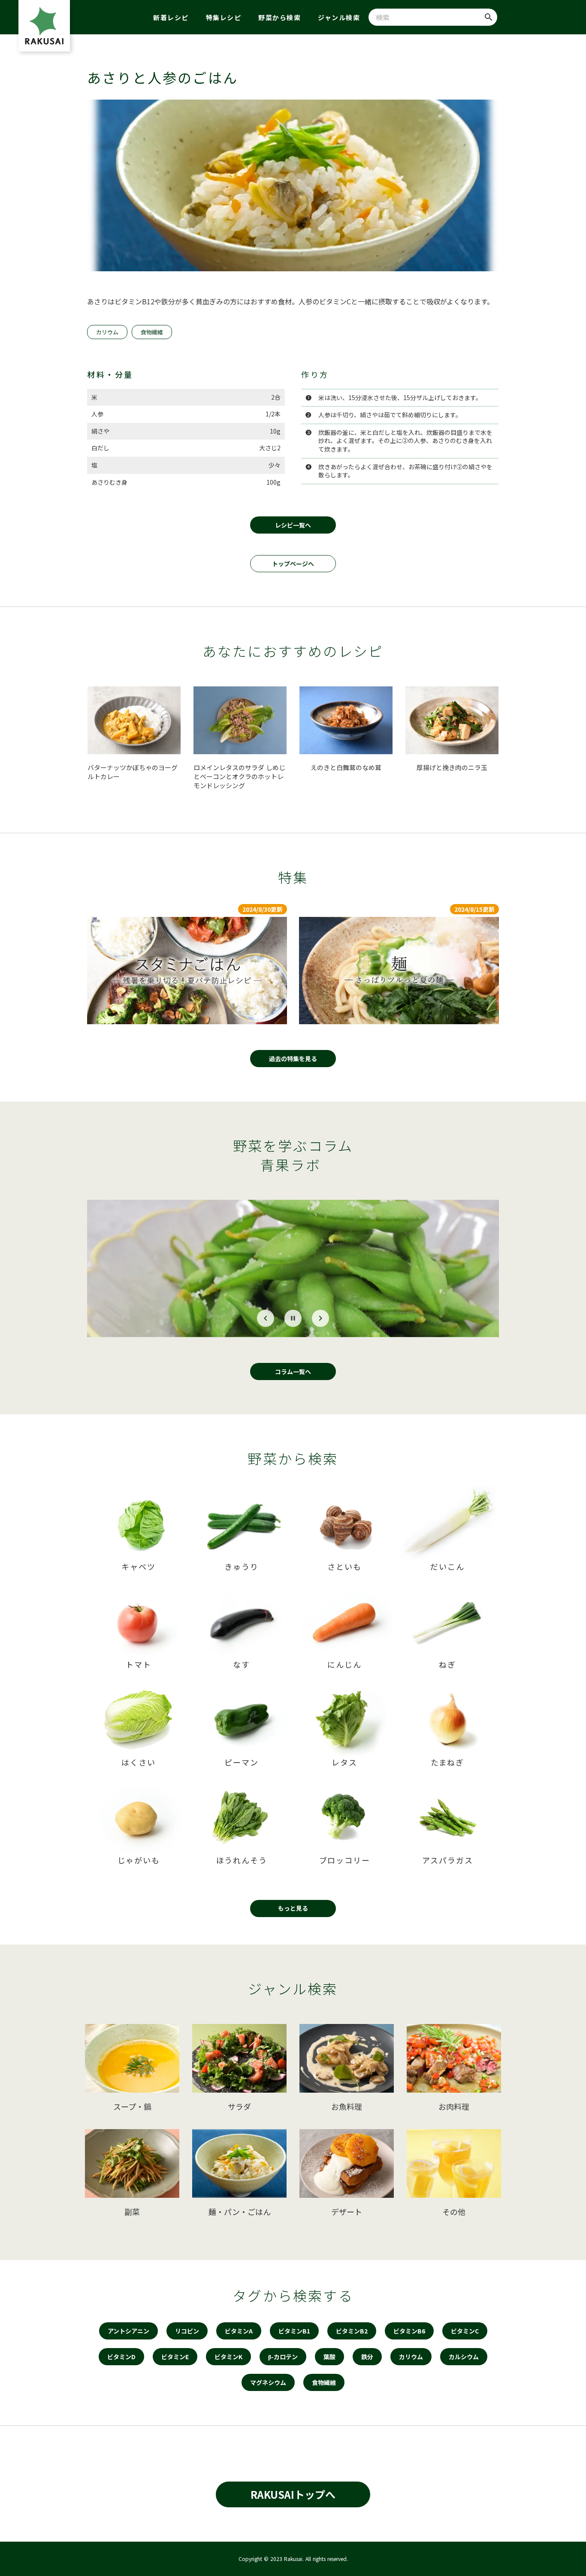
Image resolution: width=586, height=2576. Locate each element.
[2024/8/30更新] (187, 971)
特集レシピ (224, 17)
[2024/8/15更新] (399, 971)
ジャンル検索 (339, 17)
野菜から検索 (279, 17)
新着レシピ (171, 17)
